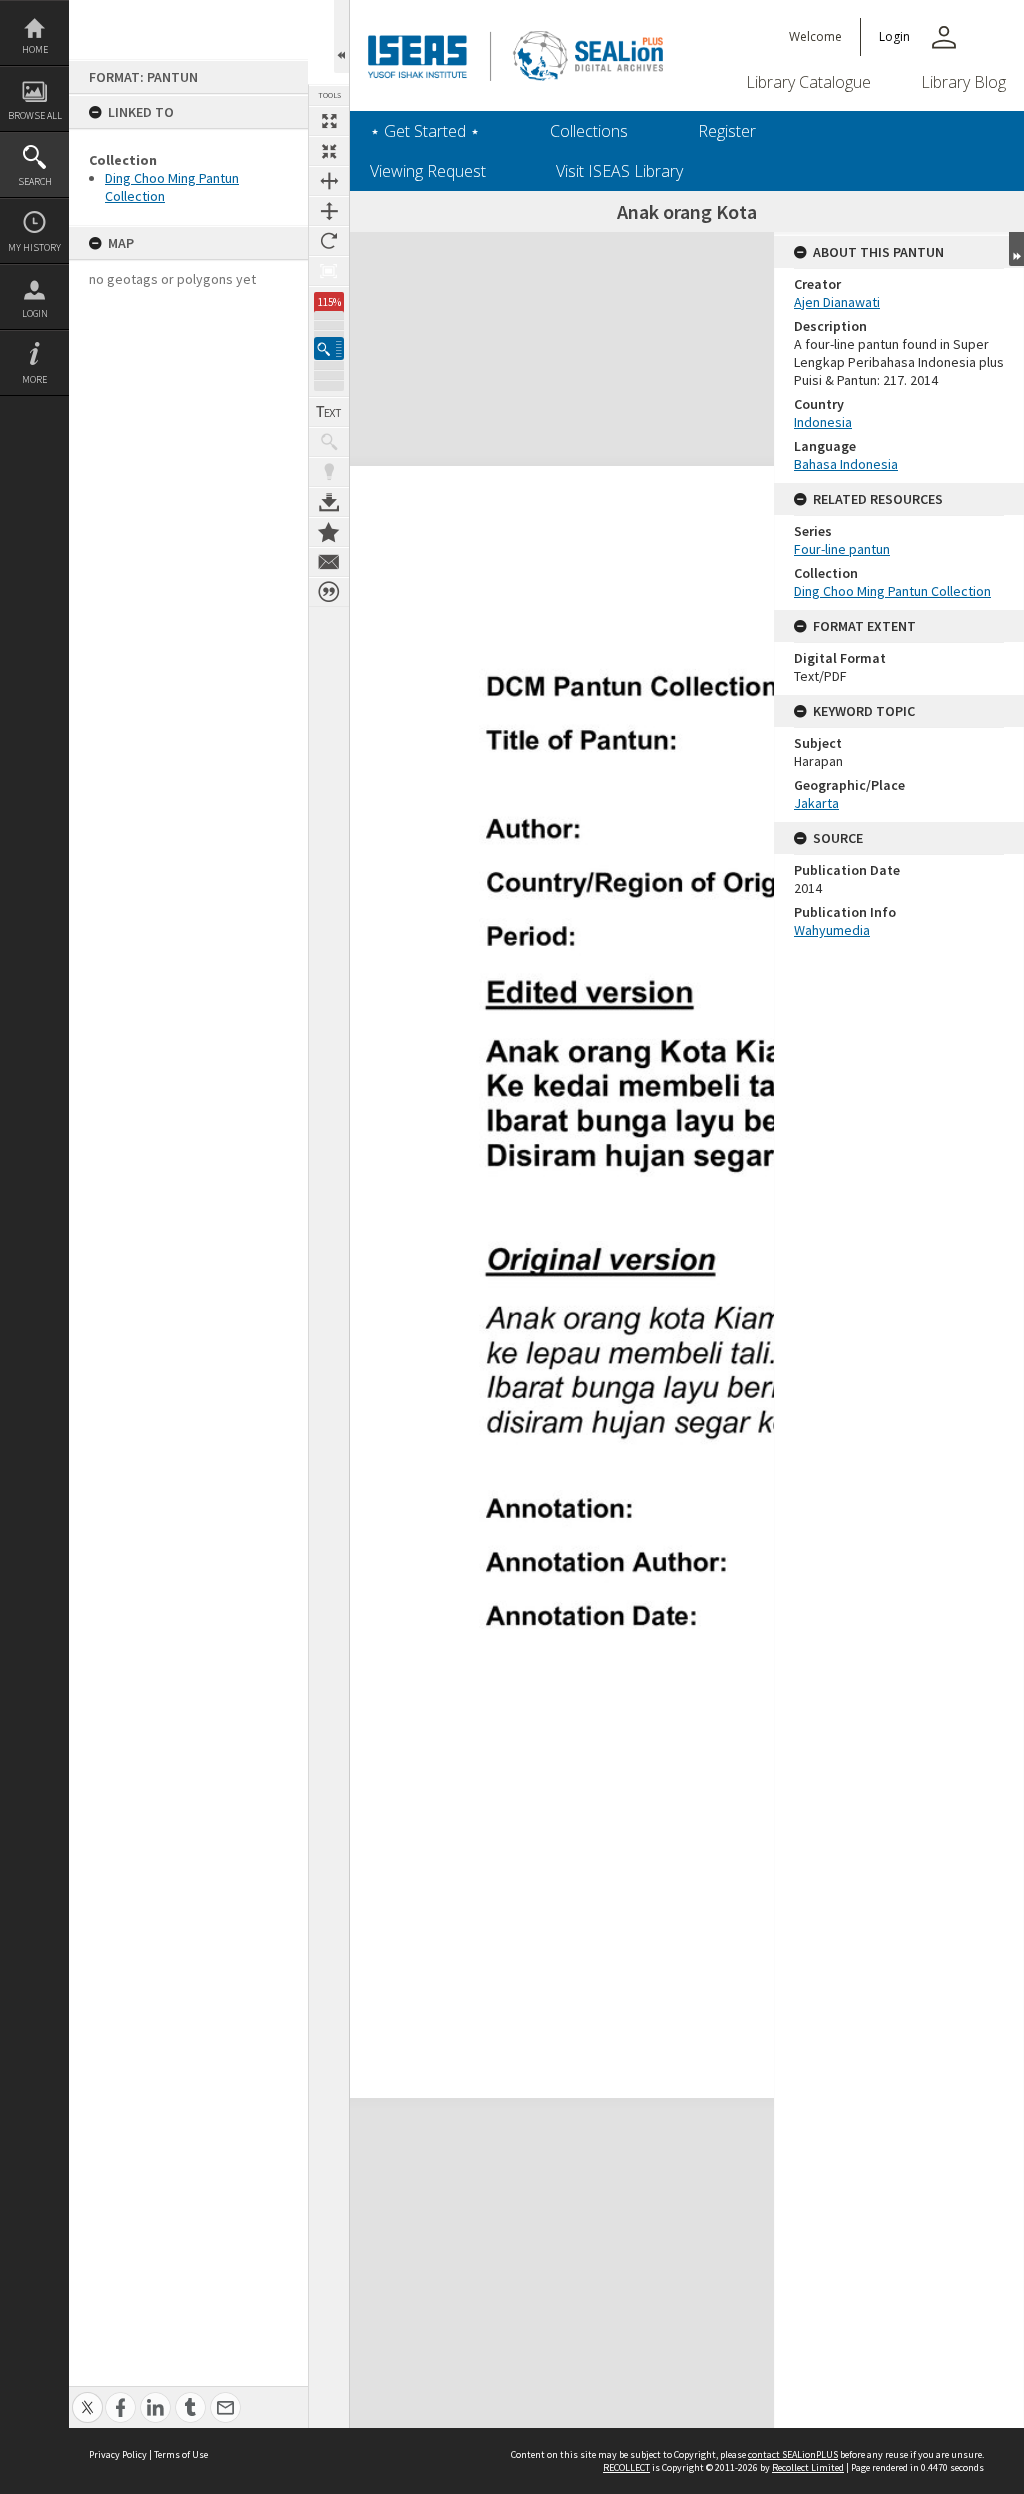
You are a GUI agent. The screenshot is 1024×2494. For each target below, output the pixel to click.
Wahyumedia (832, 930)
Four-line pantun (842, 549)
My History (34, 247)
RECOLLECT (626, 2467)
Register (727, 131)
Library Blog (963, 82)
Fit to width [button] (329, 181)
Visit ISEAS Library (619, 171)
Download (329, 502)
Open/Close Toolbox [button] (341, 36)
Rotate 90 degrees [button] (329, 241)
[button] (329, 348)
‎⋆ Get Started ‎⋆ (425, 131)
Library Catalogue (808, 82)
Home (35, 49)
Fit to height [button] (329, 211)
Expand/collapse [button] (1016, 249)
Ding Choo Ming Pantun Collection (892, 591)
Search (35, 181)
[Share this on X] (87, 2396)
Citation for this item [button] (329, 592)
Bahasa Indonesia (846, 464)
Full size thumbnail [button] (329, 121)
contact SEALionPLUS (793, 2454)
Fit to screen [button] (329, 151)
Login (35, 313)
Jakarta (816, 803)
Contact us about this (329, 562)
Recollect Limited (808, 2467)
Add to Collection (329, 532)
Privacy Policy (118, 2454)
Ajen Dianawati (837, 302)
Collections (589, 131)
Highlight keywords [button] (329, 472)
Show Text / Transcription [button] (329, 412)
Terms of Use (181, 2454)
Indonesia (823, 422)
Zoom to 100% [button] (329, 271)
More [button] (34, 379)
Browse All (35, 115)
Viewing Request (428, 171)
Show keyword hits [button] (329, 442)
